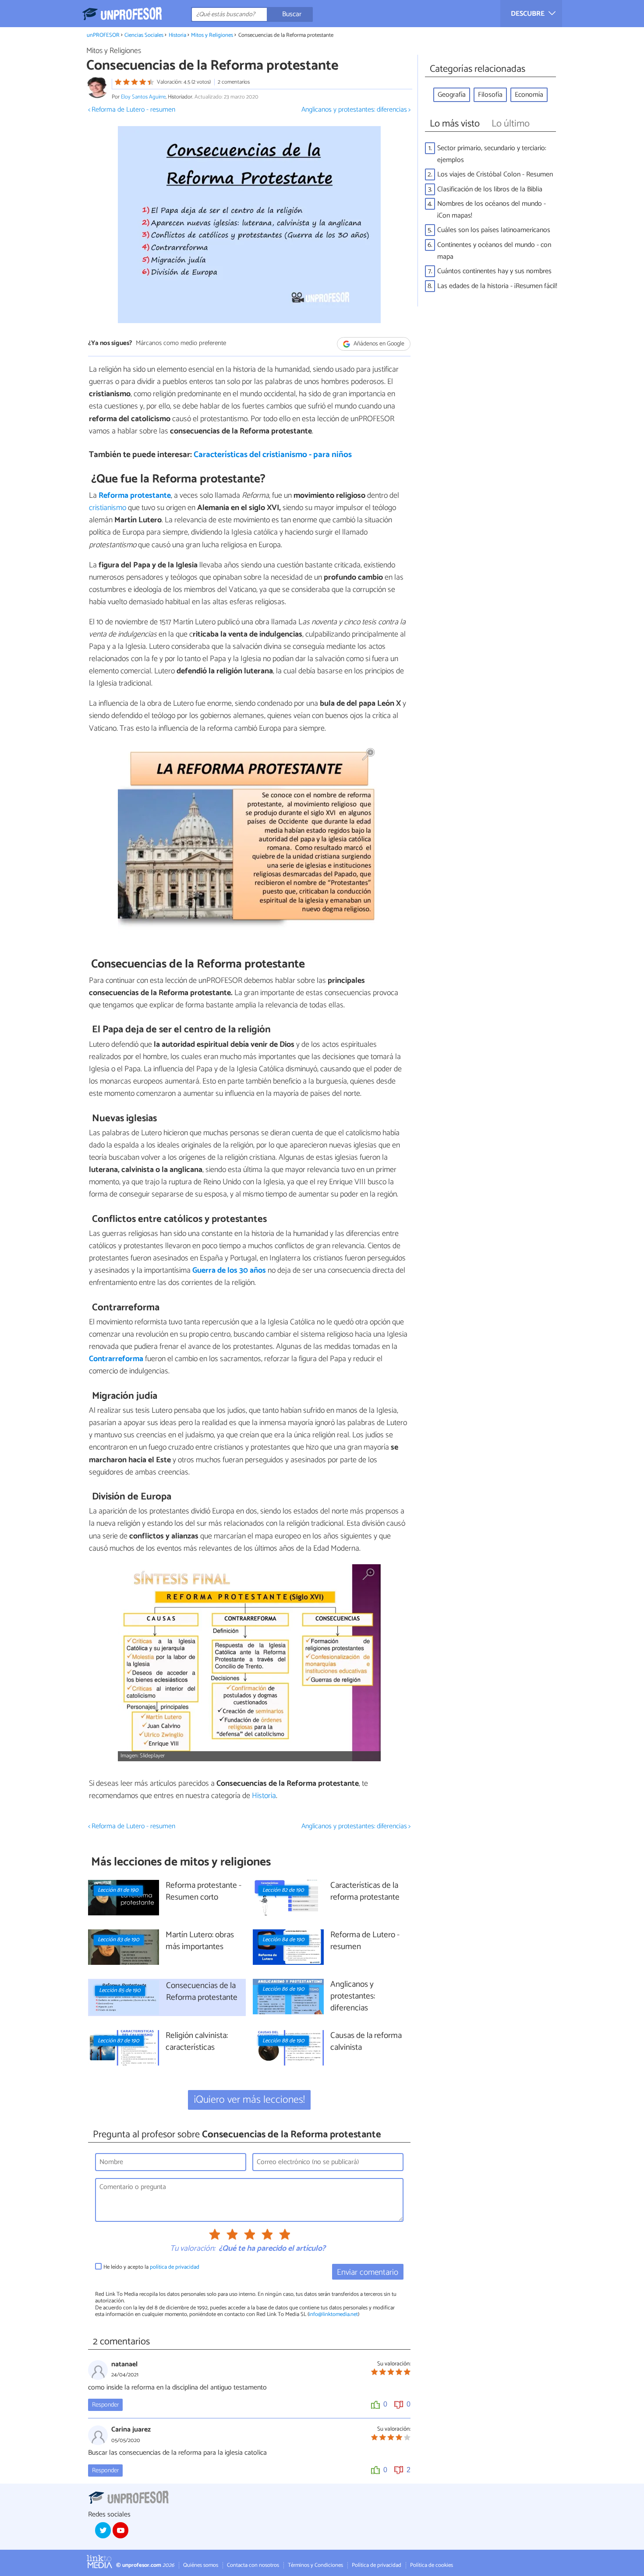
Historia (177, 35)
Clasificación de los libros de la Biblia (490, 189)
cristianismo (108, 508)
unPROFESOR (103, 35)
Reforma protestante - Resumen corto (203, 1892)
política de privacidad (175, 2267)
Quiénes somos (201, 2565)
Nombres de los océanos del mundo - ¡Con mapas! (492, 210)
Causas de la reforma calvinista (366, 2042)
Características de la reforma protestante (365, 1892)
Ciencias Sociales (144, 35)
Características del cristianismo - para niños (273, 455)
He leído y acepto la (151, 2267)
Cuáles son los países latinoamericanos (494, 230)
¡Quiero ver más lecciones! (249, 2100)
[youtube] (120, 2530)
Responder (105, 2405)
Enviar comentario (368, 2272)
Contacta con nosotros (253, 2565)
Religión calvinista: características (197, 2042)
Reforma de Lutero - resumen (365, 1941)
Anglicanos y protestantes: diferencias (353, 1997)
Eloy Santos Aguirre (143, 97)
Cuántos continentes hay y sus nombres (494, 271)
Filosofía (490, 95)
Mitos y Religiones (212, 35)
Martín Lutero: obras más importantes (200, 1941)
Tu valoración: (193, 2249)
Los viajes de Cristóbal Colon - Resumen (495, 174)
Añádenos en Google (378, 344)
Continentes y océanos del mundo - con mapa (494, 251)
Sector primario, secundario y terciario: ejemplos (492, 154)
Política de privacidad (377, 2565)
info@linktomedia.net (333, 2314)
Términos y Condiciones (315, 2565)
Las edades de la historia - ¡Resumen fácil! (497, 286)
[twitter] (103, 2530)
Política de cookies (432, 2565)
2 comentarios (234, 82)
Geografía (452, 95)
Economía (529, 95)
